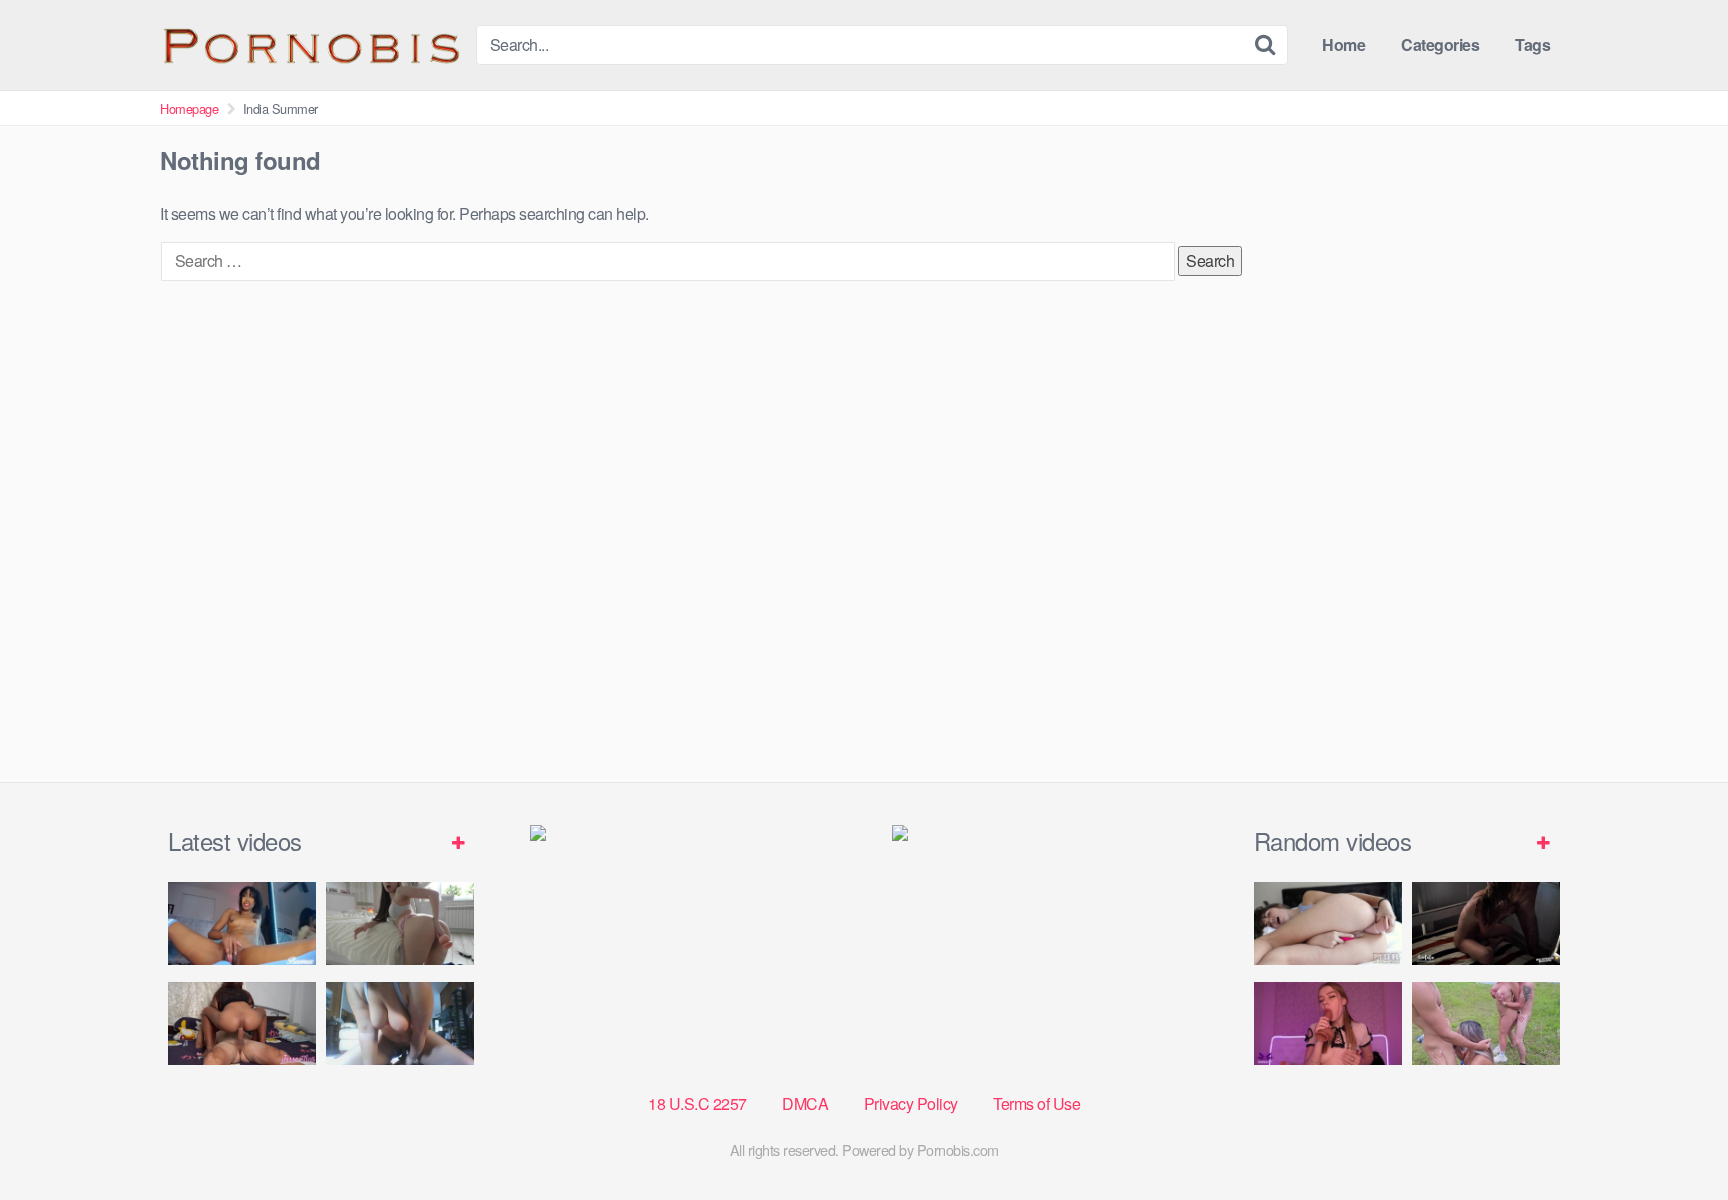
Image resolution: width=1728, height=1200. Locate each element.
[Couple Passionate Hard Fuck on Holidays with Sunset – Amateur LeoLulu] (1486, 923)
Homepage (189, 108)
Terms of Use (1036, 1103)
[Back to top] (1673, 1136)
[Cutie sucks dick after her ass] (1328, 1023)
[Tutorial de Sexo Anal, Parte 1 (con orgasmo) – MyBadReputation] (1328, 923)
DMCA (805, 1103)
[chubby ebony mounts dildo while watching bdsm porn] (400, 1023)
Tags (1532, 44)
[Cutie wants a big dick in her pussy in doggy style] (400, 923)
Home (1343, 44)
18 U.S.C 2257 (697, 1103)
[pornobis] (310, 45)
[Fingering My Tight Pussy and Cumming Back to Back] (242, 923)
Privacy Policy (911, 1103)
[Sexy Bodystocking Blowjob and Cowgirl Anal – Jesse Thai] (242, 1023)
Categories (1440, 44)
